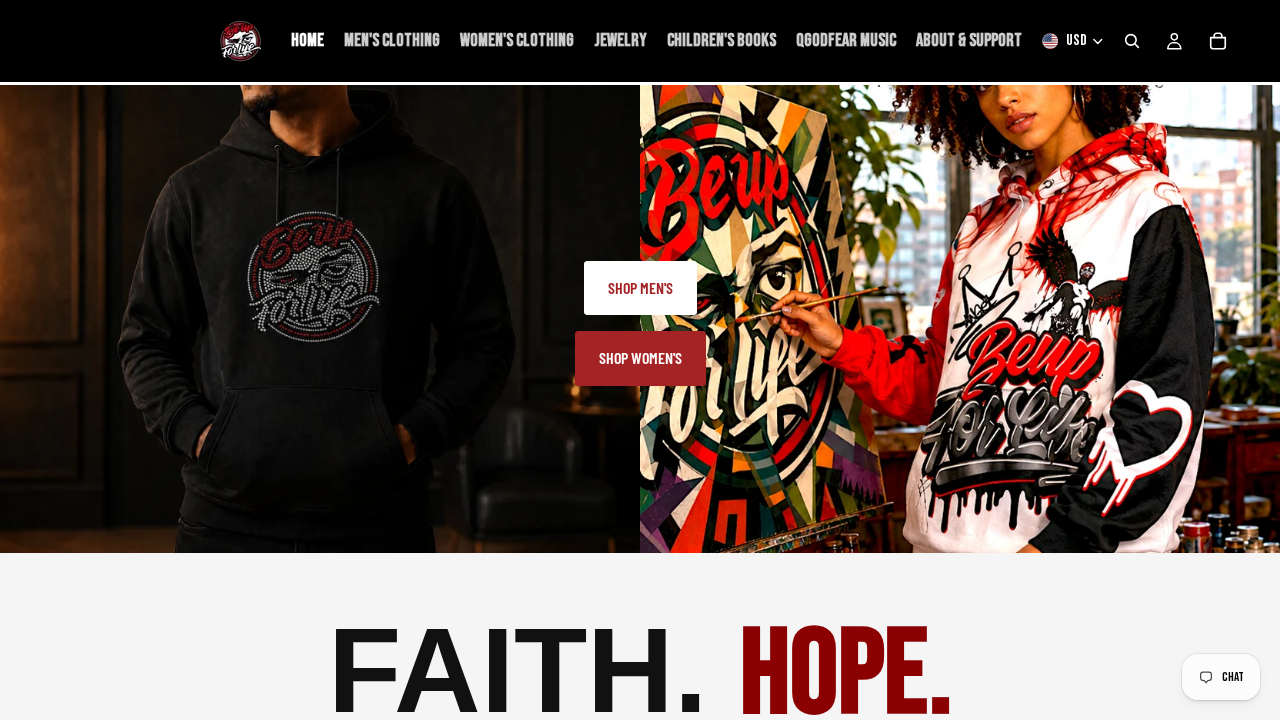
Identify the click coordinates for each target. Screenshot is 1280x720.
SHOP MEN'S (640, 287)
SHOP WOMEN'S (640, 357)
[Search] (1132, 41)
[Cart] (1218, 41)
